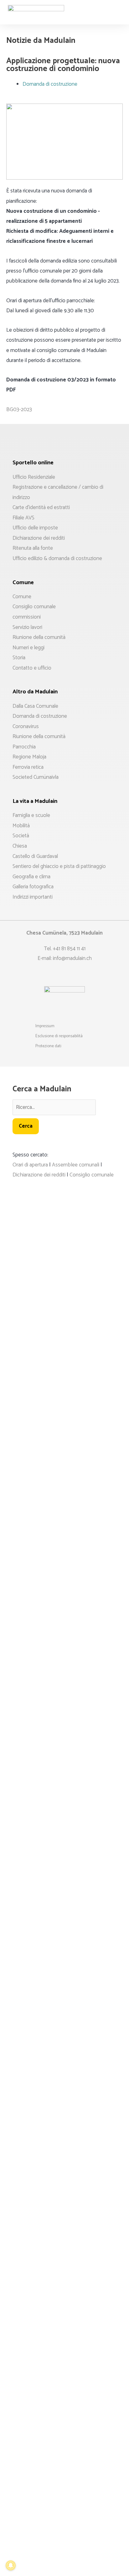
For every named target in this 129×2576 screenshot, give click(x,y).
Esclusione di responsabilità (59, 1036)
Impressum (45, 1026)
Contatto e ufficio (32, 668)
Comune (22, 597)
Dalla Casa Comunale (35, 706)
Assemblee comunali (76, 1165)
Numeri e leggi (28, 648)
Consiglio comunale (34, 607)
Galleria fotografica (33, 887)
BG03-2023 (19, 410)
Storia (19, 658)
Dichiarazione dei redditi (39, 538)
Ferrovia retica (28, 767)
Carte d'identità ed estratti (41, 508)
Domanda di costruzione (50, 84)
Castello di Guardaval (35, 856)
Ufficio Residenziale (34, 477)
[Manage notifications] (11, 2565)
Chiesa (20, 846)
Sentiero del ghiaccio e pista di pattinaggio (59, 866)
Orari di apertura (30, 1165)
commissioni (27, 617)
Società (21, 836)
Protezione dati (48, 1046)
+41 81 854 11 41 (69, 949)
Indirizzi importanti (33, 897)
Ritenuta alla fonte (33, 548)
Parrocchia (24, 747)
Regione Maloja (29, 757)
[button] (118, 7)
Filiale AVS (23, 518)
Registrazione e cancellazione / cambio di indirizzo (58, 492)
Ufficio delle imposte (35, 528)
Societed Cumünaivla (36, 777)
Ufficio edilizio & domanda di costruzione (57, 559)
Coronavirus (26, 727)
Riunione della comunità (39, 637)
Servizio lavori (27, 627)
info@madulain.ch (72, 958)
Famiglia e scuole (31, 815)
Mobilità (21, 826)
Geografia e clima (31, 877)
